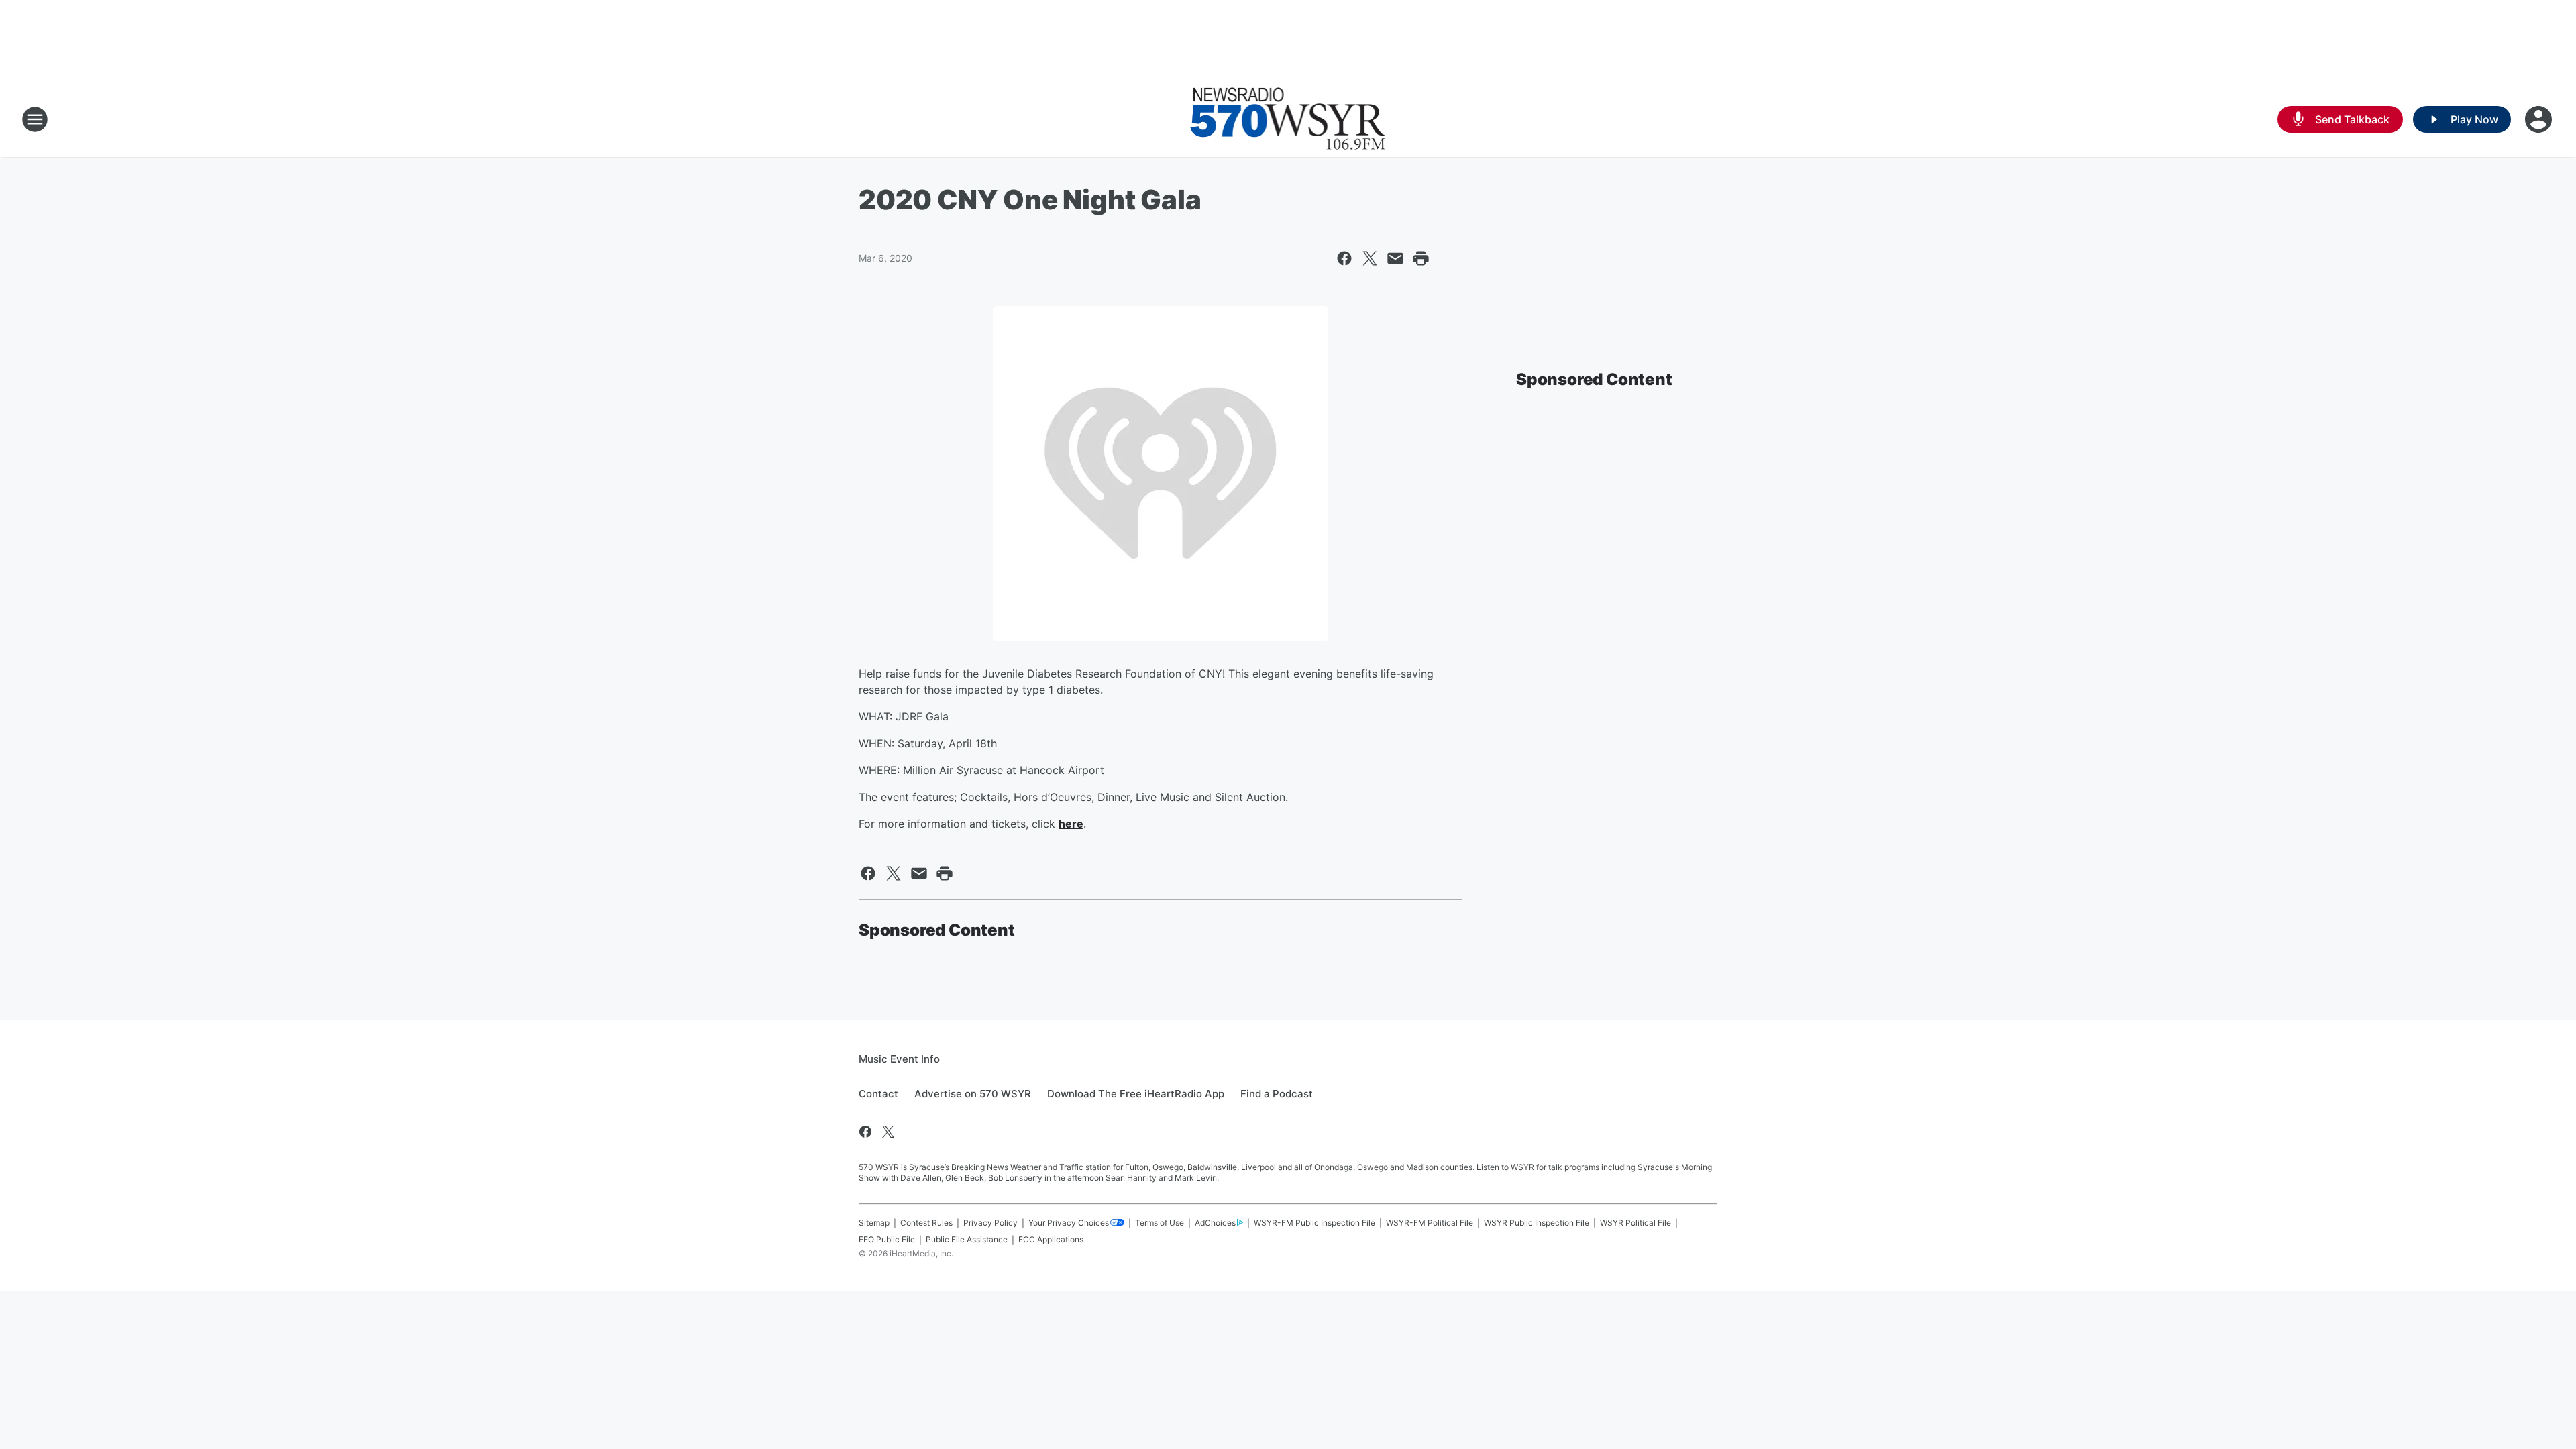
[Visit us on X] (888, 1132)
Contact (878, 1094)
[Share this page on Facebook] (1344, 258)
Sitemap (874, 1223)
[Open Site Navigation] (35, 119)
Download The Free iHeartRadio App (1136, 1094)
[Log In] (2540, 119)
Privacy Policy (990, 1223)
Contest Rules (926, 1223)
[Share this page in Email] (1395, 258)
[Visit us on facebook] (865, 1132)
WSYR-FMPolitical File (1430, 1223)
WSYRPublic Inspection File (1537, 1223)
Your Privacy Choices (1069, 1223)
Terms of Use (1160, 1223)
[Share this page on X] (1370, 258)
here (1071, 824)
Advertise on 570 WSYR (973, 1094)
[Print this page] (1421, 258)
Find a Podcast (1277, 1094)
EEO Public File (887, 1239)
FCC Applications (1051, 1239)
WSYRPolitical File (1635, 1223)
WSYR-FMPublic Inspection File (1314, 1223)
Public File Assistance (967, 1239)
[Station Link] (1288, 119)
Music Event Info (899, 1059)
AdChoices (1215, 1223)
